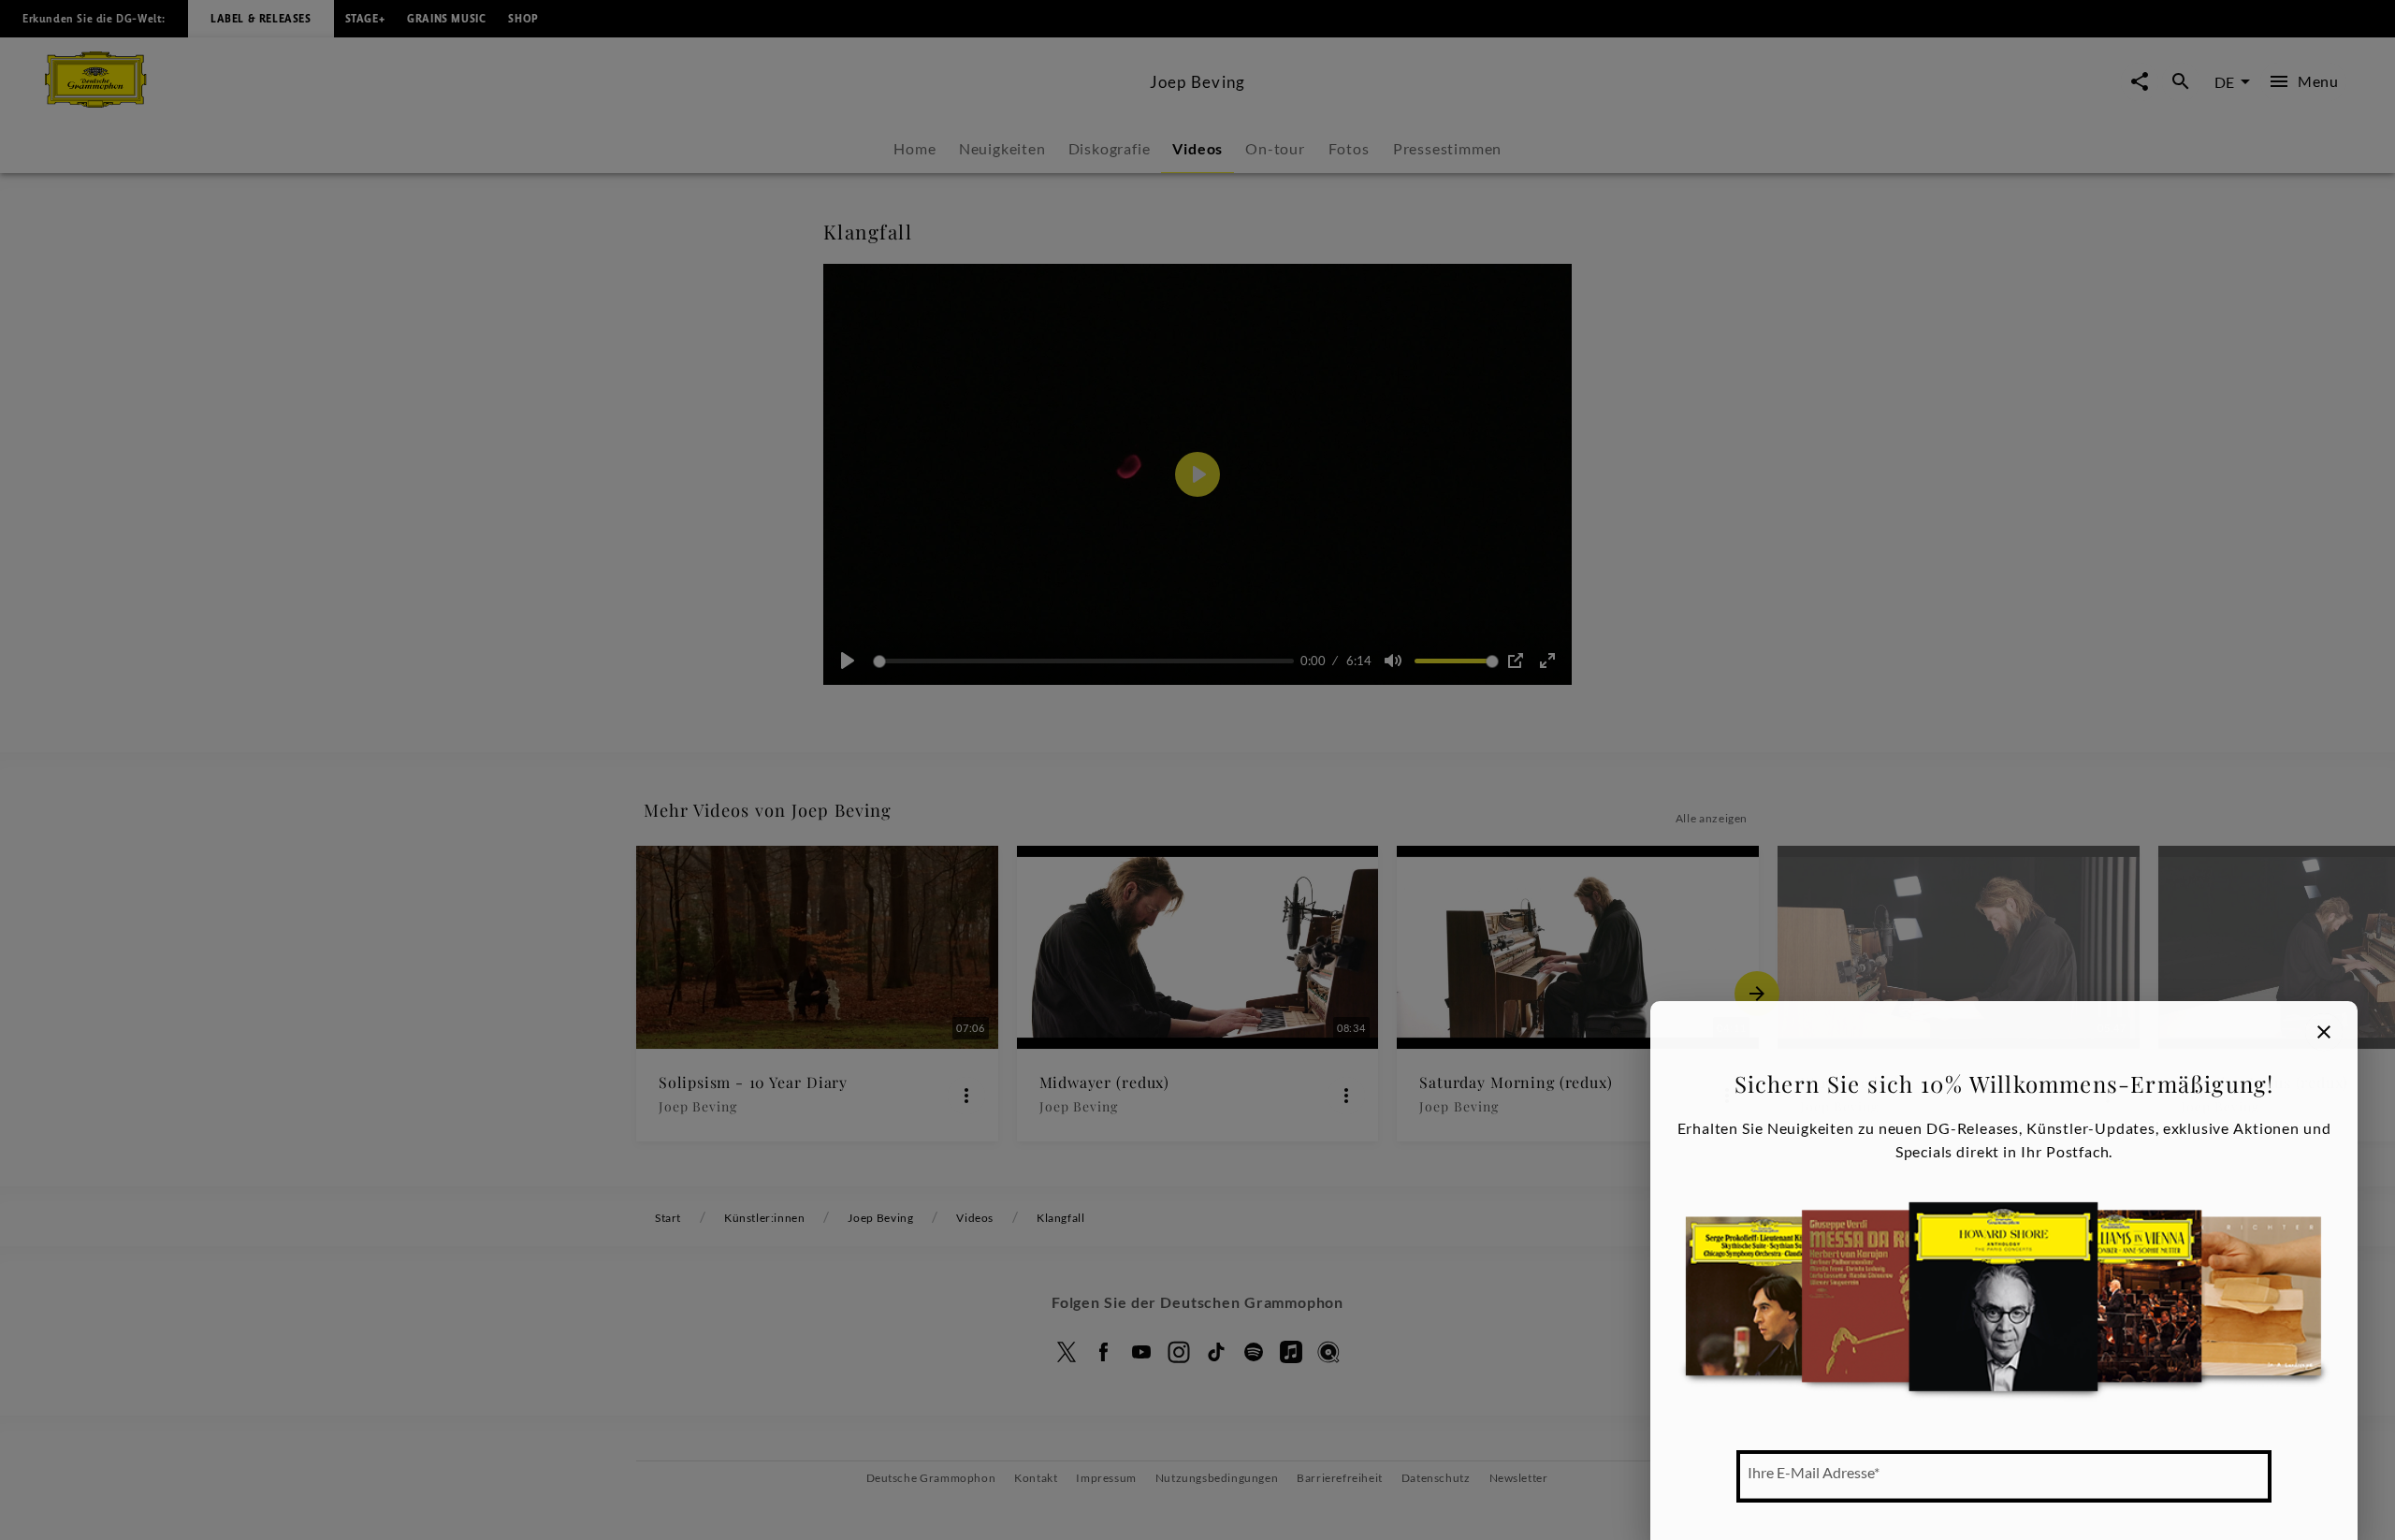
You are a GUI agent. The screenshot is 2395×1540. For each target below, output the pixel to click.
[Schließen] (2324, 1032)
